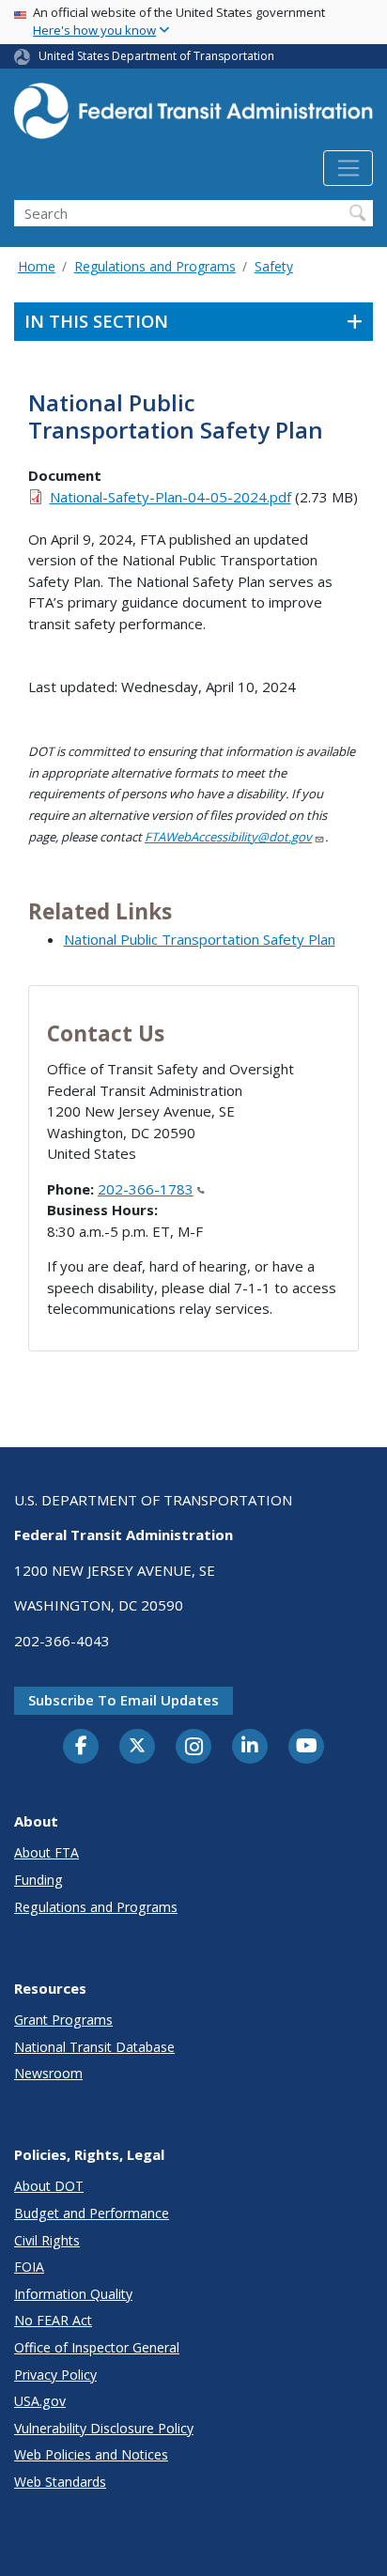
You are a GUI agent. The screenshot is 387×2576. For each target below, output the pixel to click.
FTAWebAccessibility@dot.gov (228, 837)
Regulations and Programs (155, 266)
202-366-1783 (146, 1189)
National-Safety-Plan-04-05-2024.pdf (170, 497)
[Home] (193, 116)
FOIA (29, 2267)
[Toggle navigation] (348, 168)
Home (37, 266)
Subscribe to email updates (124, 1700)
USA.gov (40, 2401)
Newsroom (48, 2073)
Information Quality (73, 2294)
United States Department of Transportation (156, 56)
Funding (39, 1880)
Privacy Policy (55, 2375)
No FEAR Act (53, 2320)
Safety (274, 266)
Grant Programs (63, 2020)
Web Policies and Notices (91, 2454)
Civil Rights (47, 2240)
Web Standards (60, 2482)
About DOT (49, 2186)
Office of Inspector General (97, 2347)
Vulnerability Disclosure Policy (104, 2428)
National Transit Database (94, 2047)
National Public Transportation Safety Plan (200, 939)
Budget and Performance (92, 2213)
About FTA (46, 1852)
